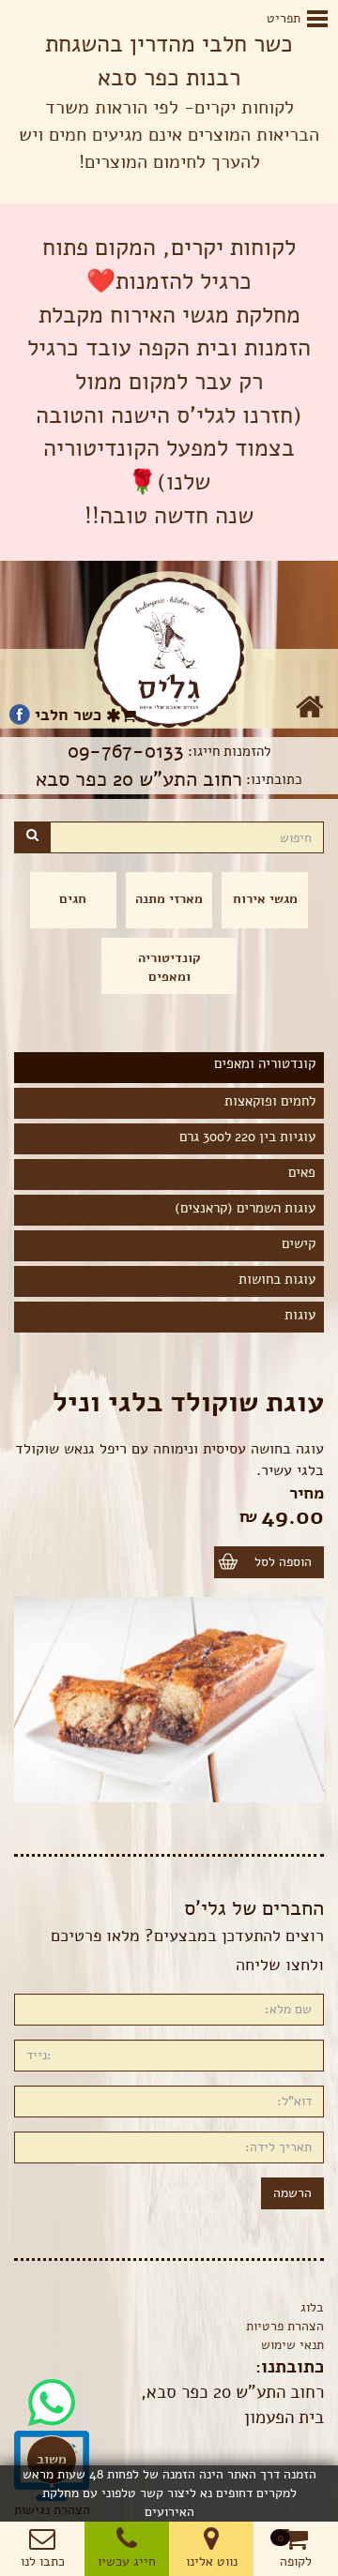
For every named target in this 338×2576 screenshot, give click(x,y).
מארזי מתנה (169, 899)
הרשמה (292, 2193)
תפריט (296, 18)
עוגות (300, 1315)
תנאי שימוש (292, 2345)
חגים (73, 899)
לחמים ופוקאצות (270, 1101)
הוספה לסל (283, 1562)
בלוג (312, 2307)
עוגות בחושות (277, 1279)
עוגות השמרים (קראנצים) (245, 1208)
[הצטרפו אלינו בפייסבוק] (20, 715)
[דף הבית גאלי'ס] (169, 653)
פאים (302, 1172)
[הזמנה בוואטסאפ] (52, 2388)
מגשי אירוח (265, 899)
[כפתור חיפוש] (32, 837)
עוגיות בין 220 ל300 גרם (247, 1137)
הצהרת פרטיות (285, 2326)
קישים (299, 1243)
